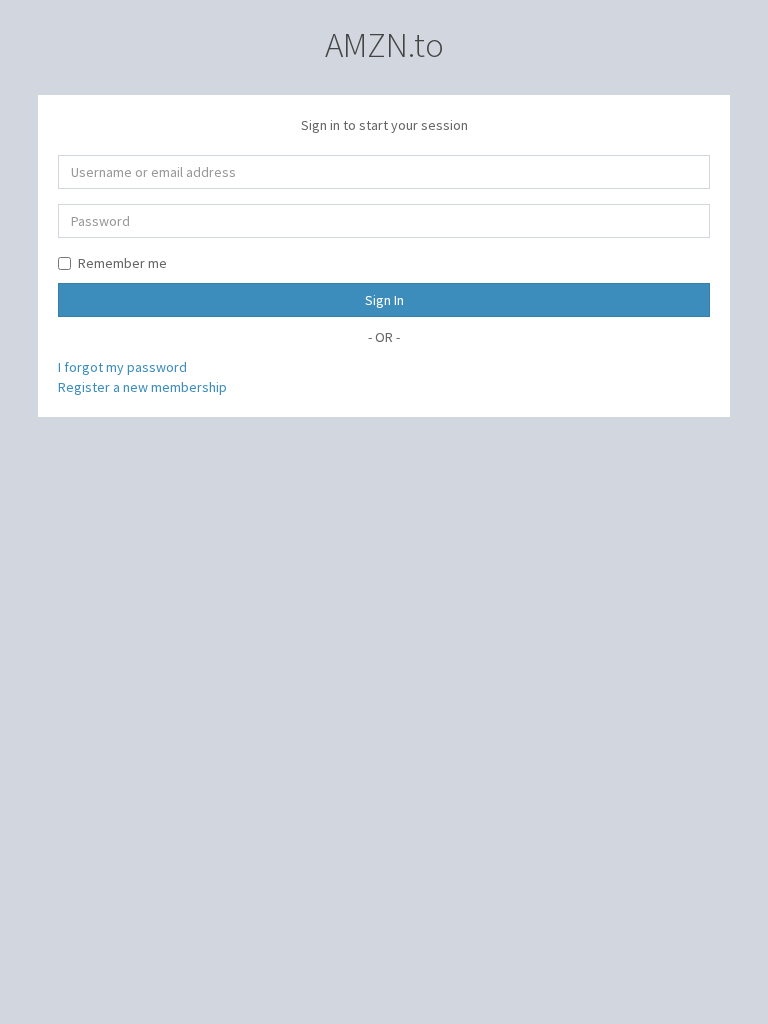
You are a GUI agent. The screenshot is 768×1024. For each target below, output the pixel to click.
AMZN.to (384, 45)
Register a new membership (142, 387)
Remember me (122, 263)
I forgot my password (122, 367)
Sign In (384, 300)
